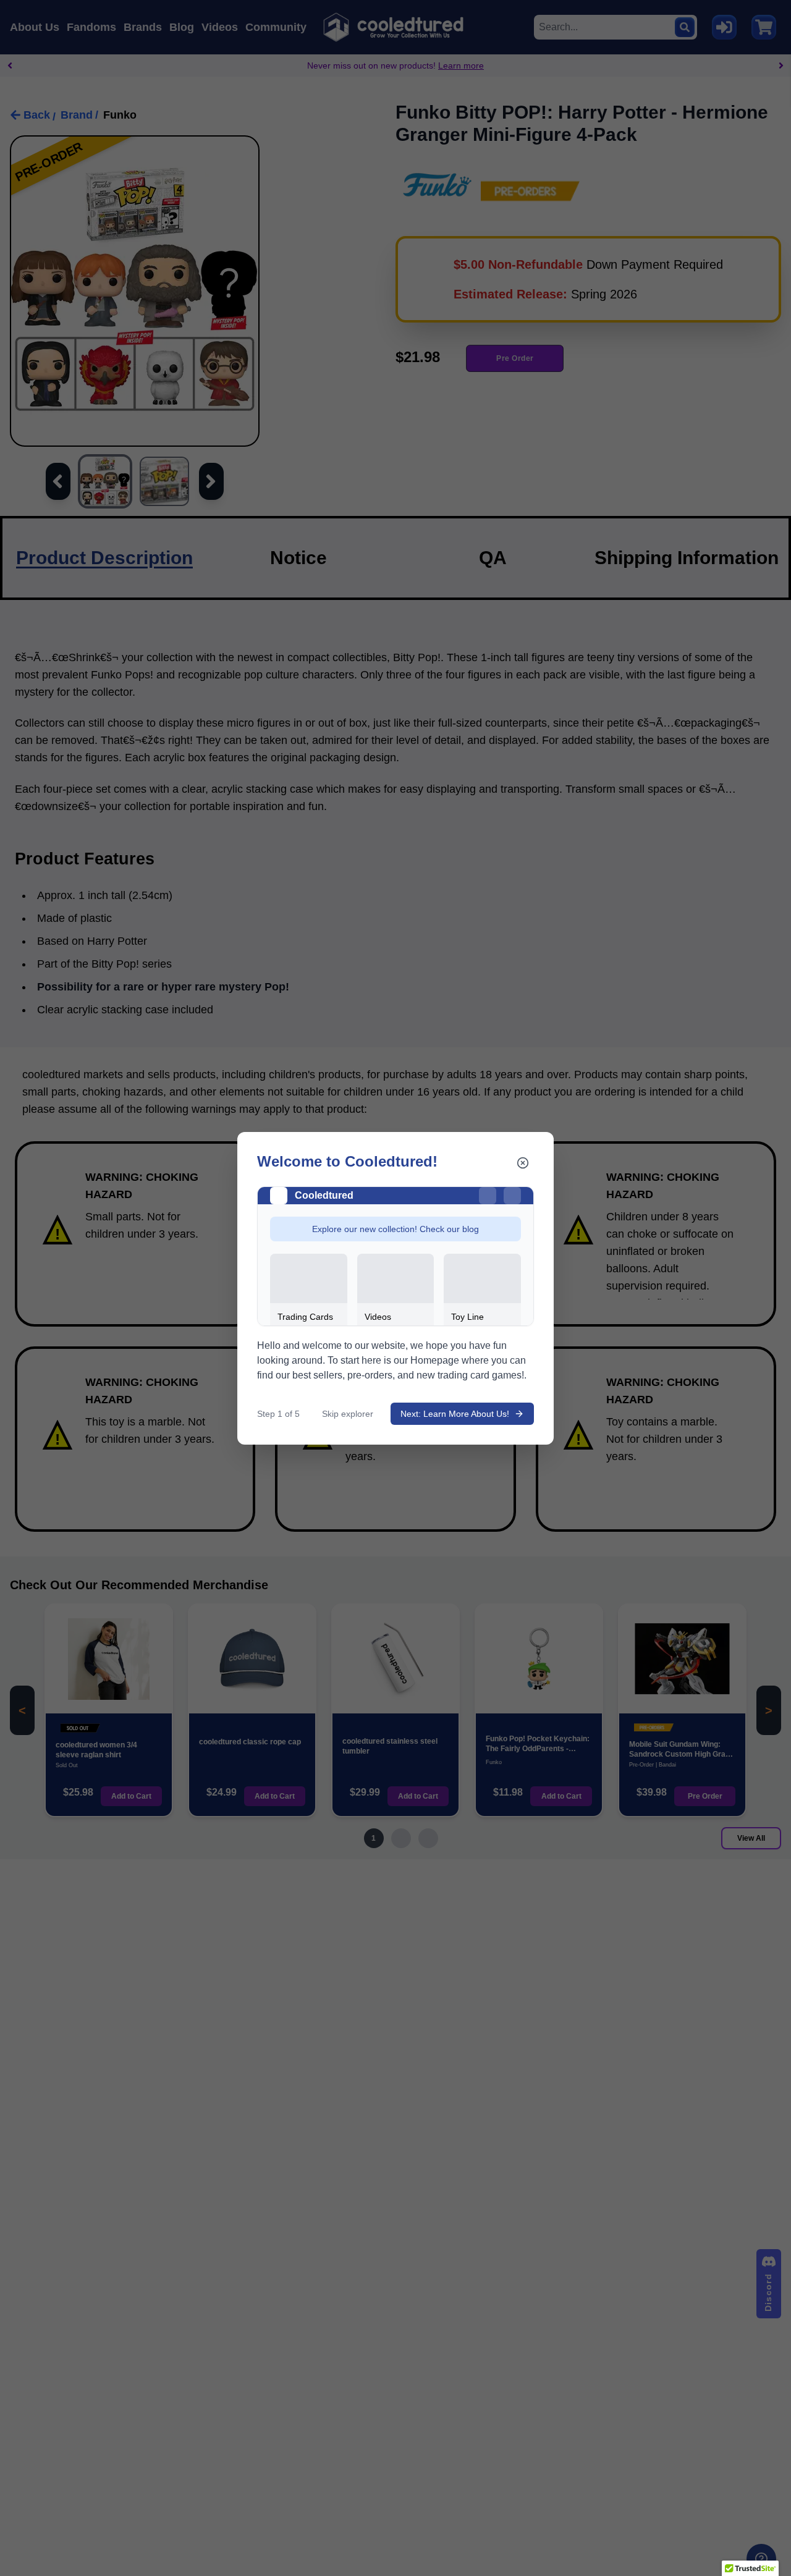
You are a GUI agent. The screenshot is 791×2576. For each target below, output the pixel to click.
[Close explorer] (523, 1163)
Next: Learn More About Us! (455, 1414)
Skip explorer (348, 1414)
